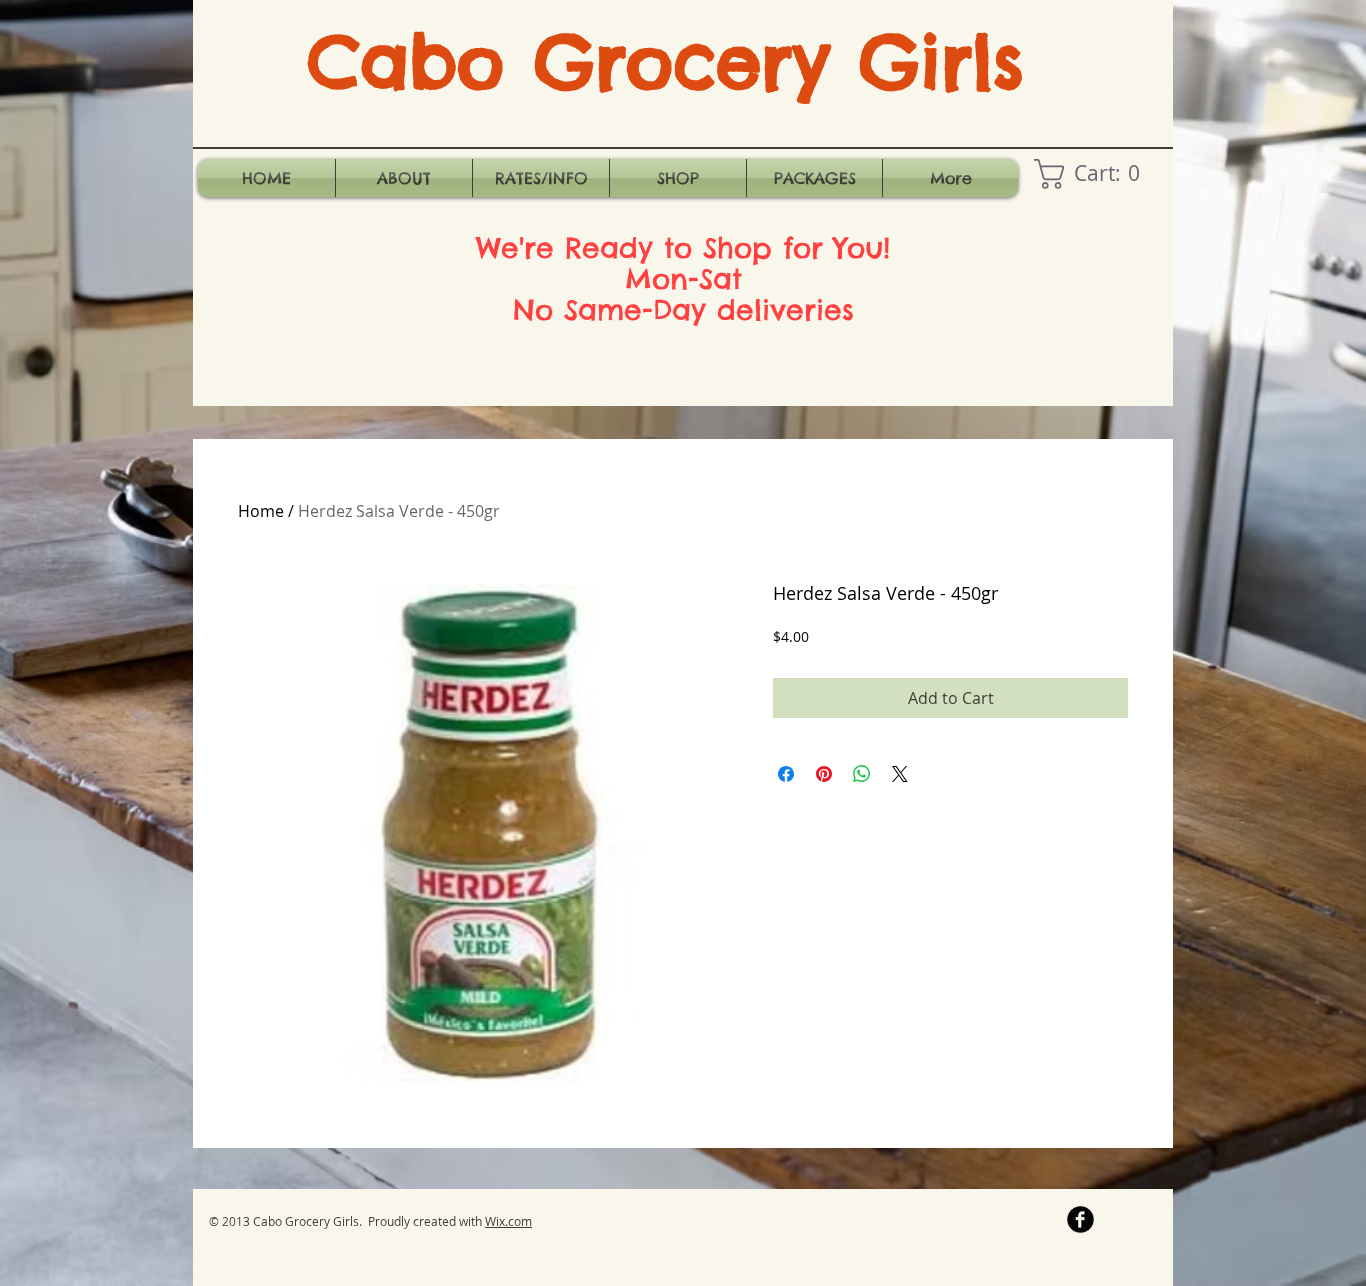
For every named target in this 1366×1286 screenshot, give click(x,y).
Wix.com (508, 1221)
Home (261, 511)
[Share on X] (900, 774)
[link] (1094, 174)
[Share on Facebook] (786, 774)
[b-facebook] (1080, 1219)
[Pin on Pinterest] (824, 774)
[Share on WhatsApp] (862, 774)
